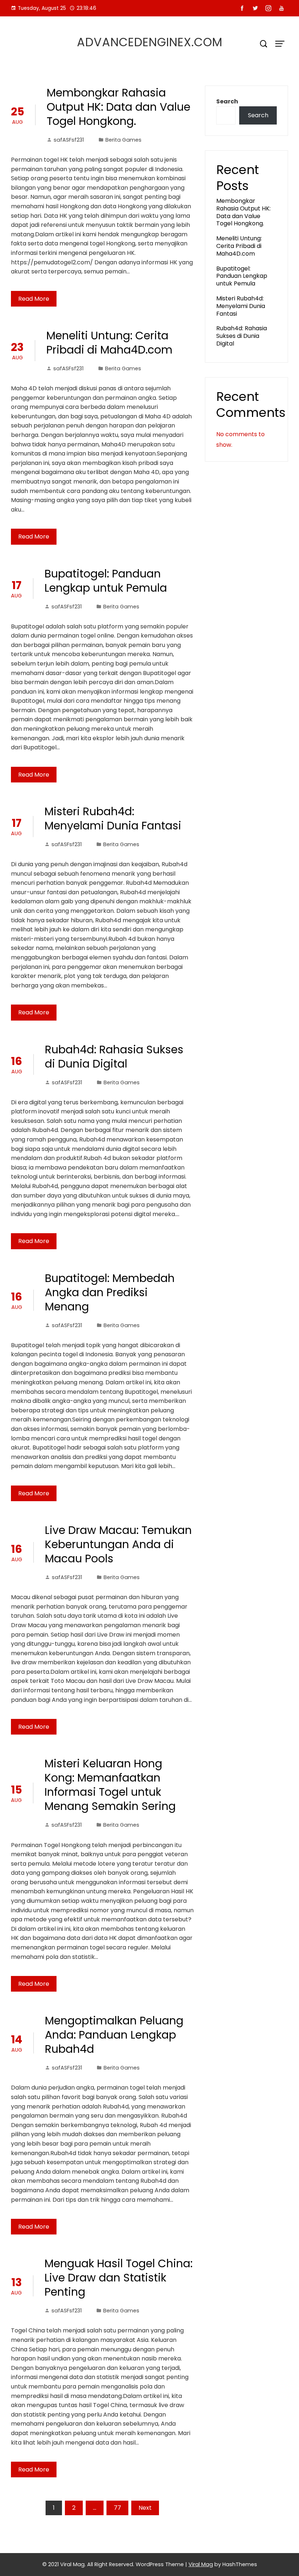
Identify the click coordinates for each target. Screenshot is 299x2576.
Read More (34, 299)
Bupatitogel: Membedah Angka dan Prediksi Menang (110, 1292)
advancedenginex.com (150, 42)
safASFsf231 (69, 140)
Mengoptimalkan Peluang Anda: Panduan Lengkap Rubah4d (114, 2035)
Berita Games (123, 140)
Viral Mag (201, 2564)
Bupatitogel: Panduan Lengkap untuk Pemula (106, 581)
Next (145, 2508)
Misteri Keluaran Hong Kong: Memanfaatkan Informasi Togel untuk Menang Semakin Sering (110, 1785)
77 (117, 2508)
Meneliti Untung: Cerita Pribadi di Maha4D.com (109, 343)
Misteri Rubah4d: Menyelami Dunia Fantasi (113, 818)
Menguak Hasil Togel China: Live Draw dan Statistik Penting (119, 2278)
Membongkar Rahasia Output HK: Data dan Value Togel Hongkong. (119, 107)
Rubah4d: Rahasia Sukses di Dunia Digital (114, 1057)
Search (227, 101)
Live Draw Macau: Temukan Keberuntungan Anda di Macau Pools (118, 1544)
